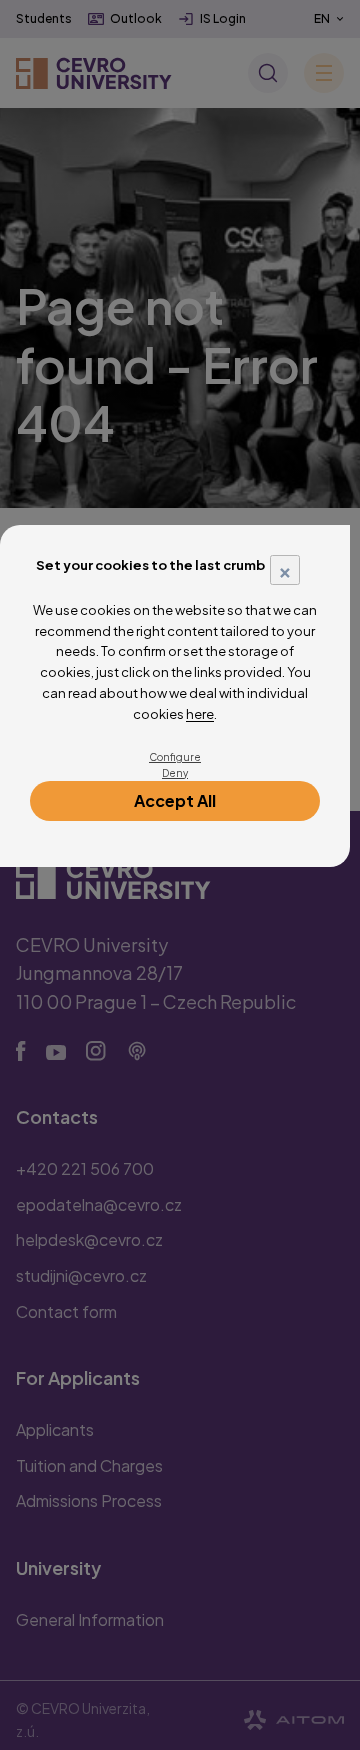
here (200, 714)
